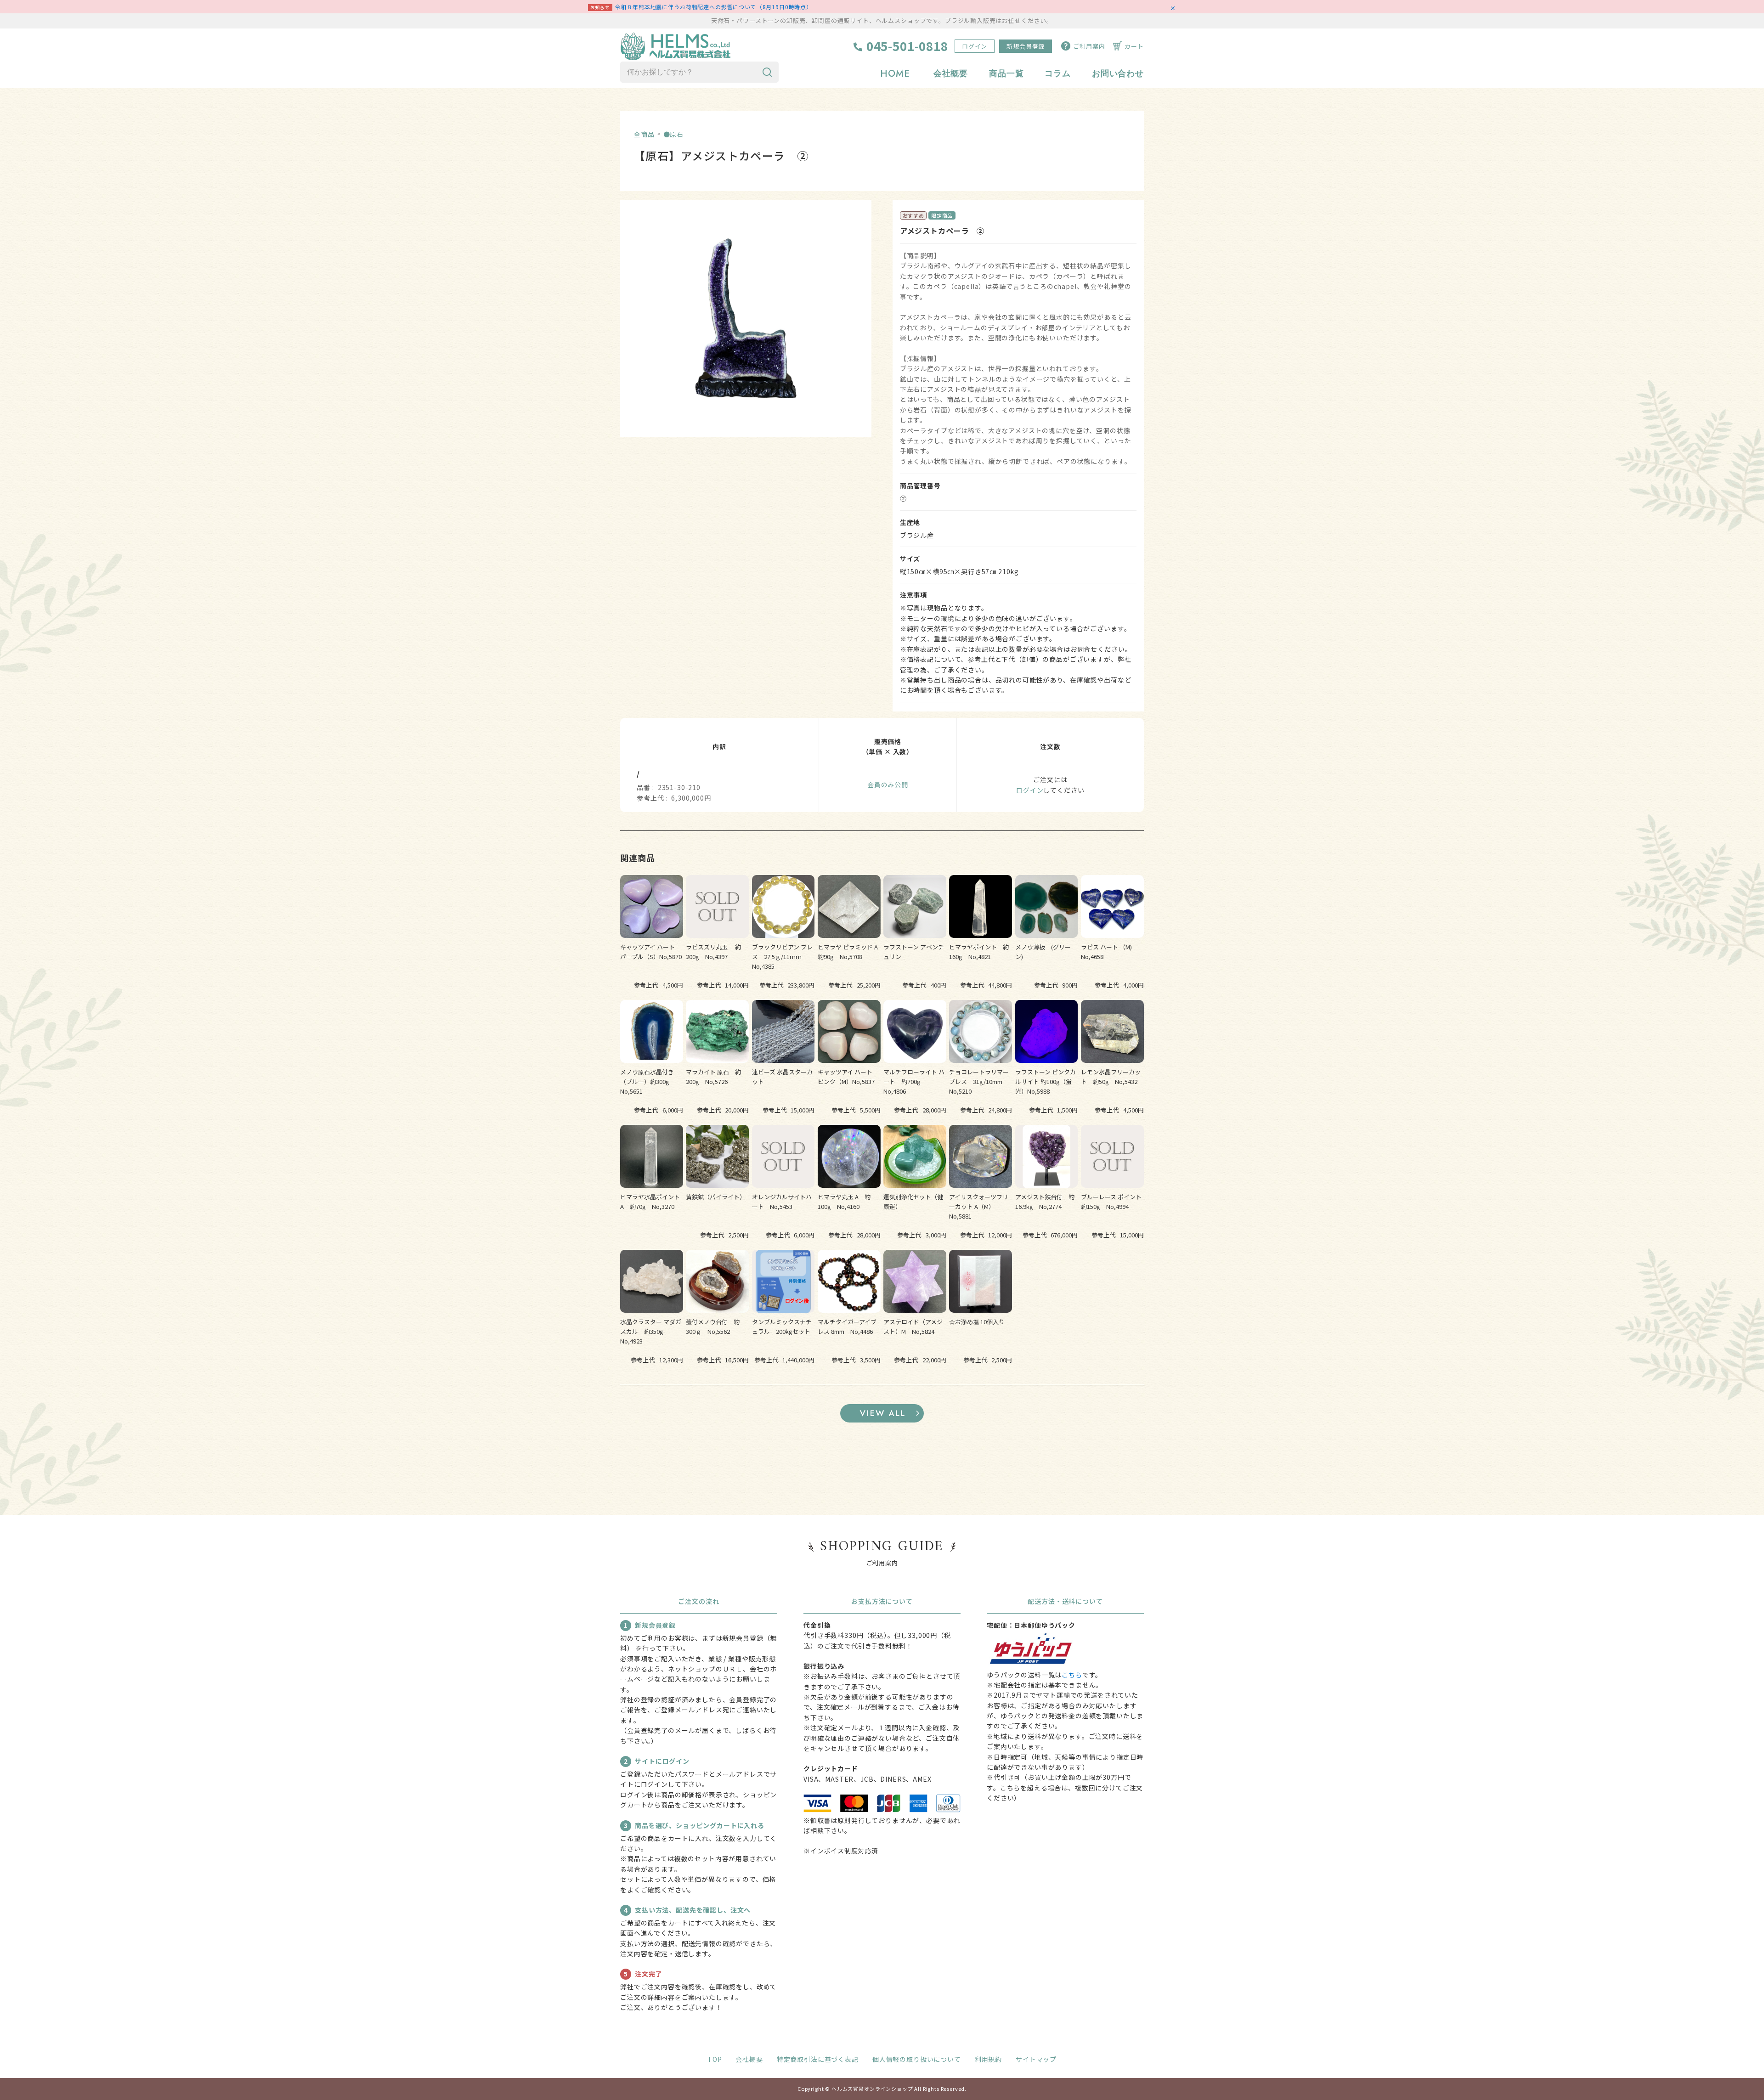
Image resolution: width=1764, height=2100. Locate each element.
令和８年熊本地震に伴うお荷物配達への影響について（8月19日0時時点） (714, 7)
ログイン (975, 46)
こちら (1072, 1675)
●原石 (674, 134)
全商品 (644, 134)
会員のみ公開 (888, 785)
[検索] (767, 72)
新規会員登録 (1026, 46)
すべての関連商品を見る (882, 1413)
